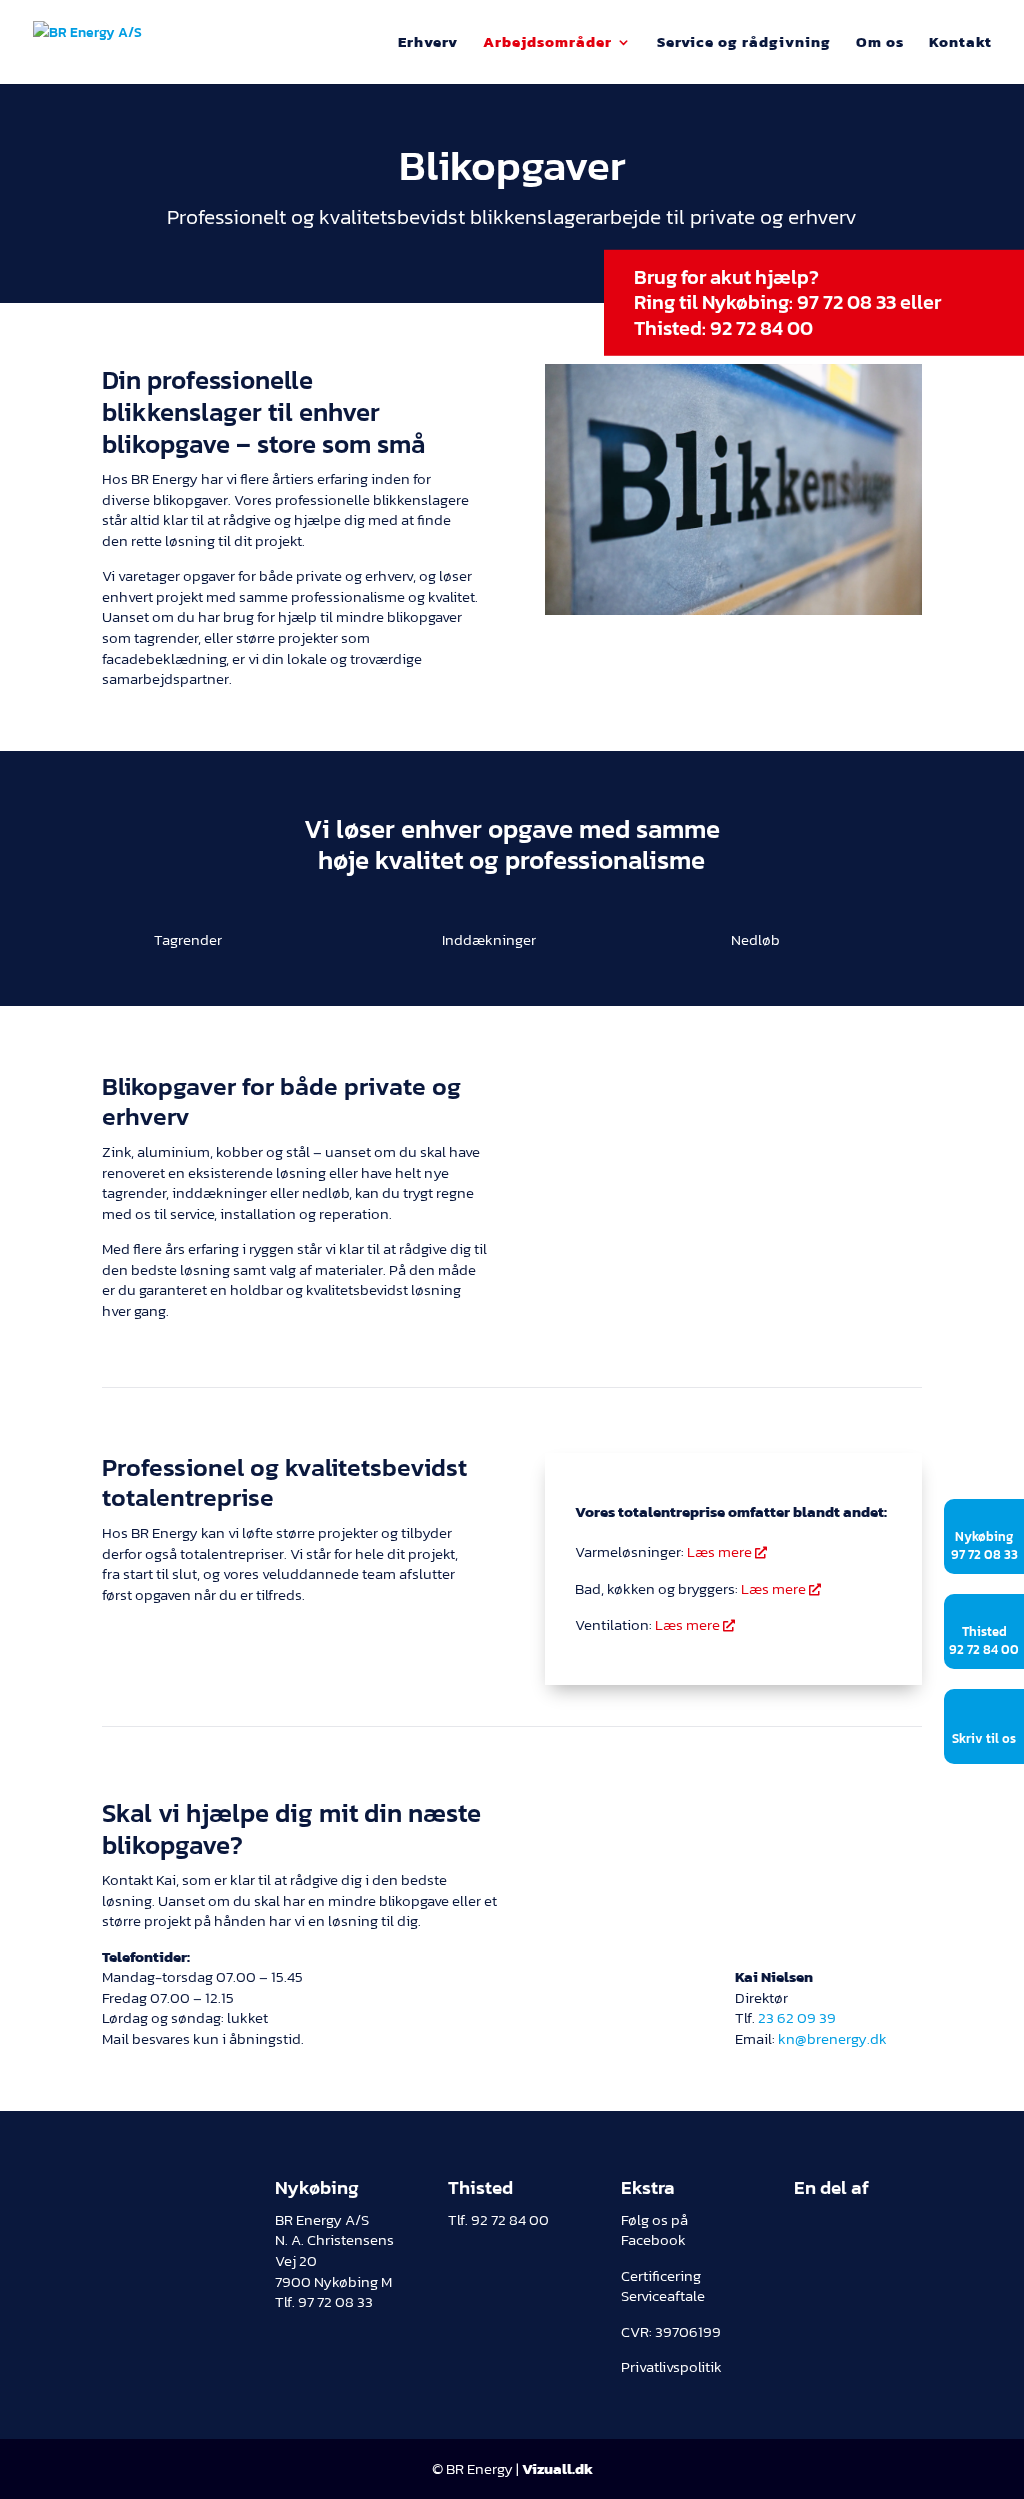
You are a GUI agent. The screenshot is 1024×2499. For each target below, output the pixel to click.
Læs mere (727, 1552)
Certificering (661, 2276)
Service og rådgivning (744, 44)
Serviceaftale (663, 2296)
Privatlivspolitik (671, 2367)
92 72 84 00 (761, 327)
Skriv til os (984, 1738)
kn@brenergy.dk (832, 2039)
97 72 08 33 (846, 302)
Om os (880, 44)
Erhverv (428, 44)
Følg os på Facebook (654, 2230)
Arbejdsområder (547, 44)
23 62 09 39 (797, 2018)
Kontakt (960, 44)
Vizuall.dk (557, 2469)
